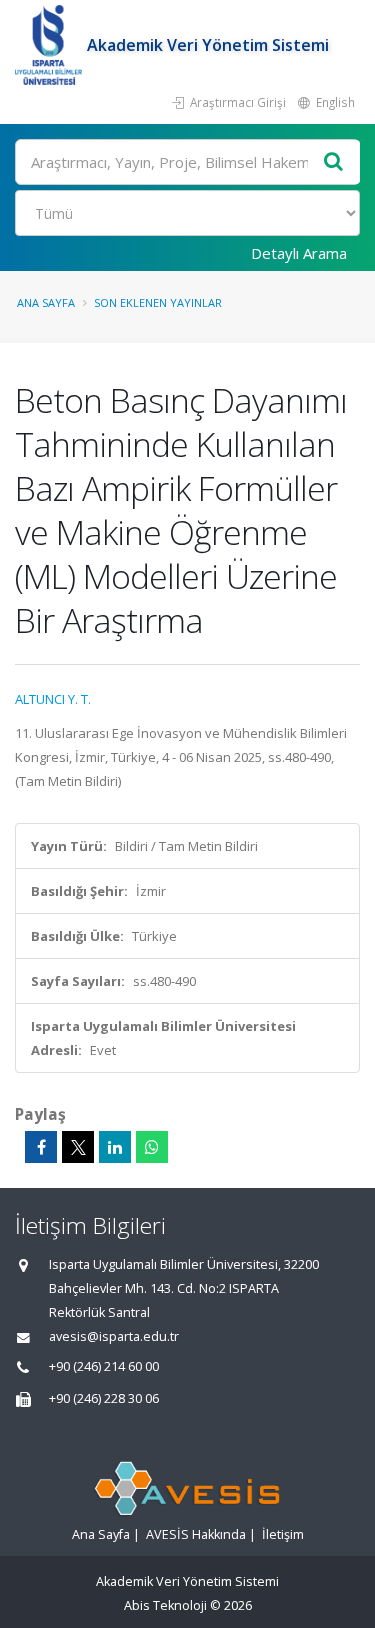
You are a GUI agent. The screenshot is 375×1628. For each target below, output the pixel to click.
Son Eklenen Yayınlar (158, 302)
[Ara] (334, 162)
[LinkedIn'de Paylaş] (115, 1147)
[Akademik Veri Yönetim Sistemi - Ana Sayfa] (51, 45)
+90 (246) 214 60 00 (104, 1366)
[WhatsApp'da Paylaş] (152, 1147)
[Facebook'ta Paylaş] (41, 1147)
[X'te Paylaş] (78, 1147)
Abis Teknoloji (165, 1605)
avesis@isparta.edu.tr (114, 1336)
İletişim (283, 1534)
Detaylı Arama (299, 253)
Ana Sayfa (46, 302)
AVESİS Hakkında (196, 1534)
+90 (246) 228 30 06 (104, 1398)
